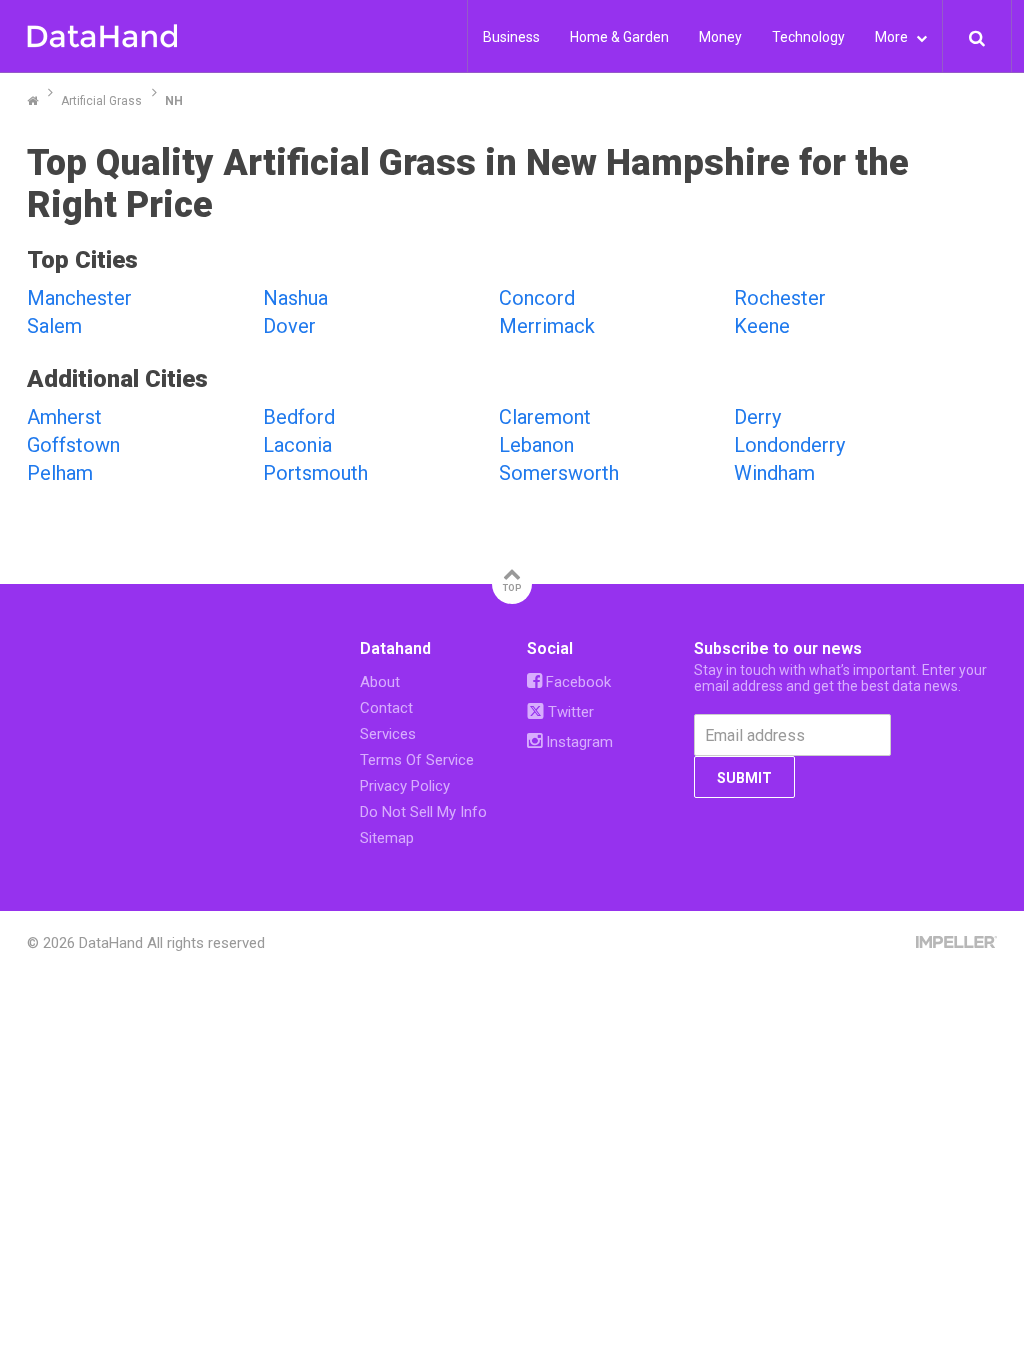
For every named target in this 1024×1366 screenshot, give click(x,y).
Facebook (576, 682)
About (380, 682)
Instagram (577, 742)
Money (720, 37)
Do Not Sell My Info (423, 812)
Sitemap (387, 838)
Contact (386, 708)
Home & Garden (619, 37)
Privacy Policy (405, 786)
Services (388, 734)
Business (511, 37)
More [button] (893, 37)
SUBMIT (744, 778)
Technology (808, 37)
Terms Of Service (417, 760)
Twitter (569, 712)
